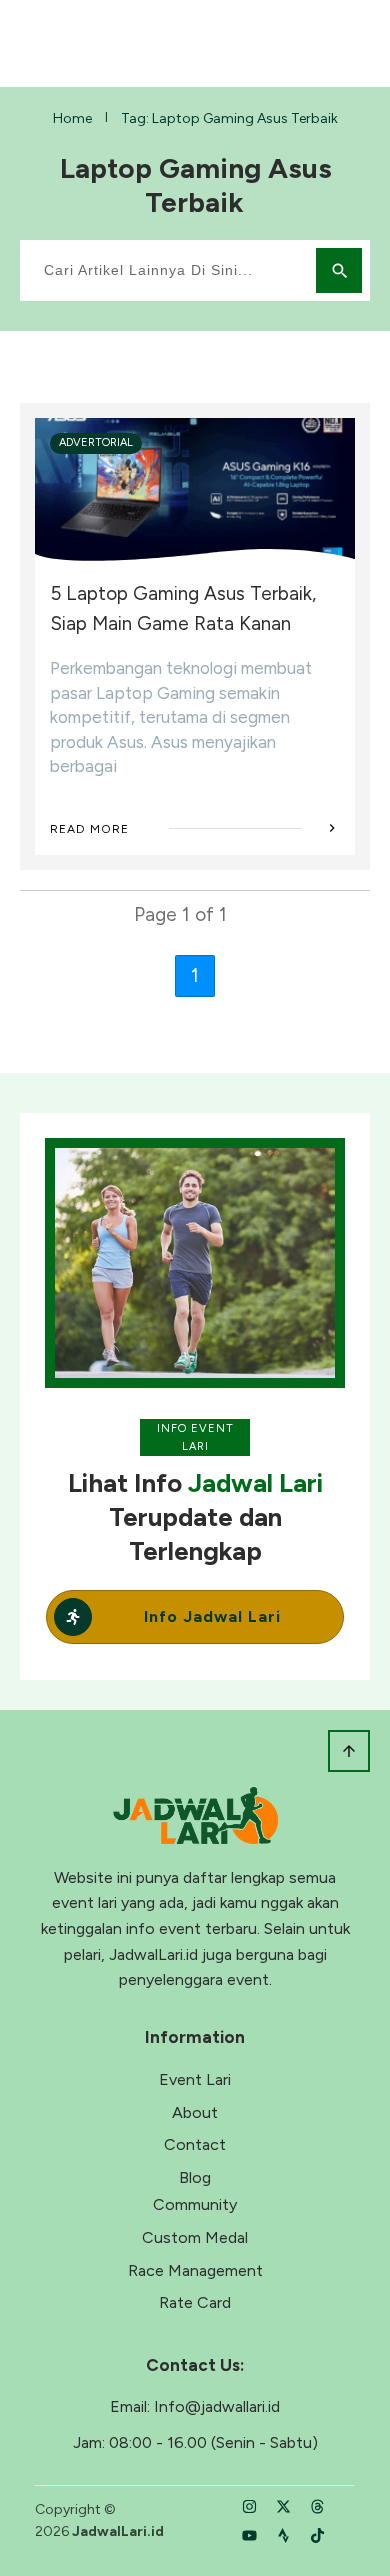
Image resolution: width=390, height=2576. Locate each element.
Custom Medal (195, 2237)
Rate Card (195, 2302)
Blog (195, 2177)
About (195, 2112)
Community (195, 2204)
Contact (195, 2144)
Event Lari (195, 2079)
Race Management (195, 2270)
